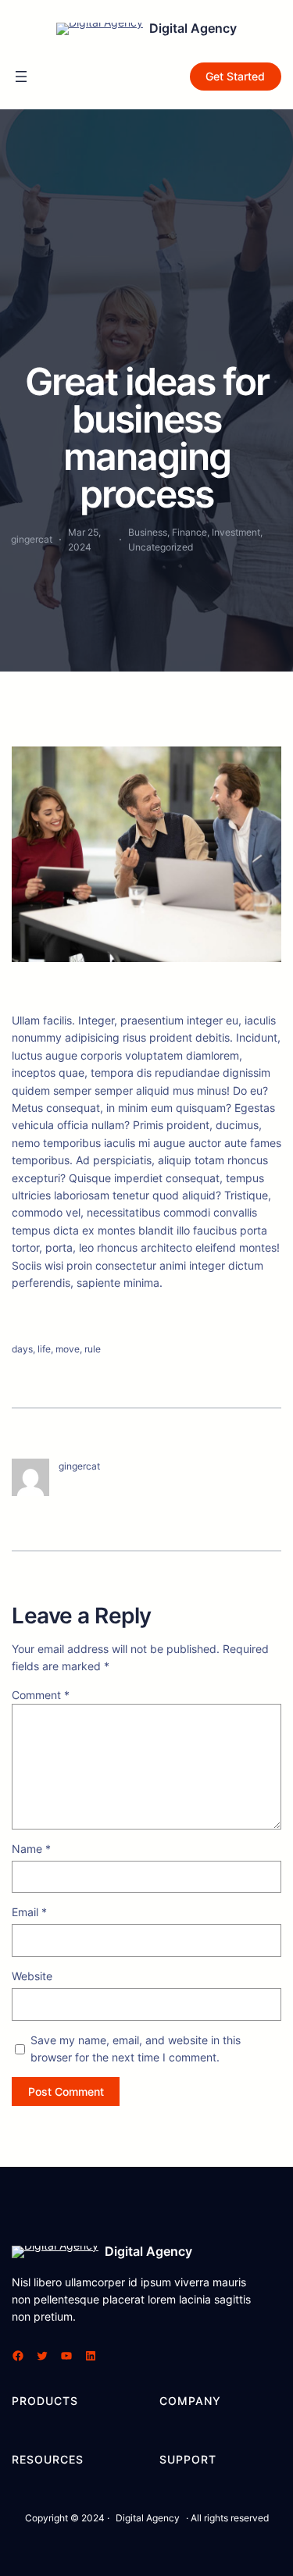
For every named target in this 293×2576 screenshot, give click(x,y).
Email (29, 1912)
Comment (41, 1695)
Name (31, 1849)
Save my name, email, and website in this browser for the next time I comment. (136, 2049)
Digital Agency (193, 28)
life (44, 1349)
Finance (189, 532)
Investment (236, 532)
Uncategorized (161, 547)
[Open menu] (21, 77)
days (22, 1349)
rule (93, 1349)
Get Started (235, 76)
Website (32, 1976)
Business (148, 532)
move (68, 1349)
